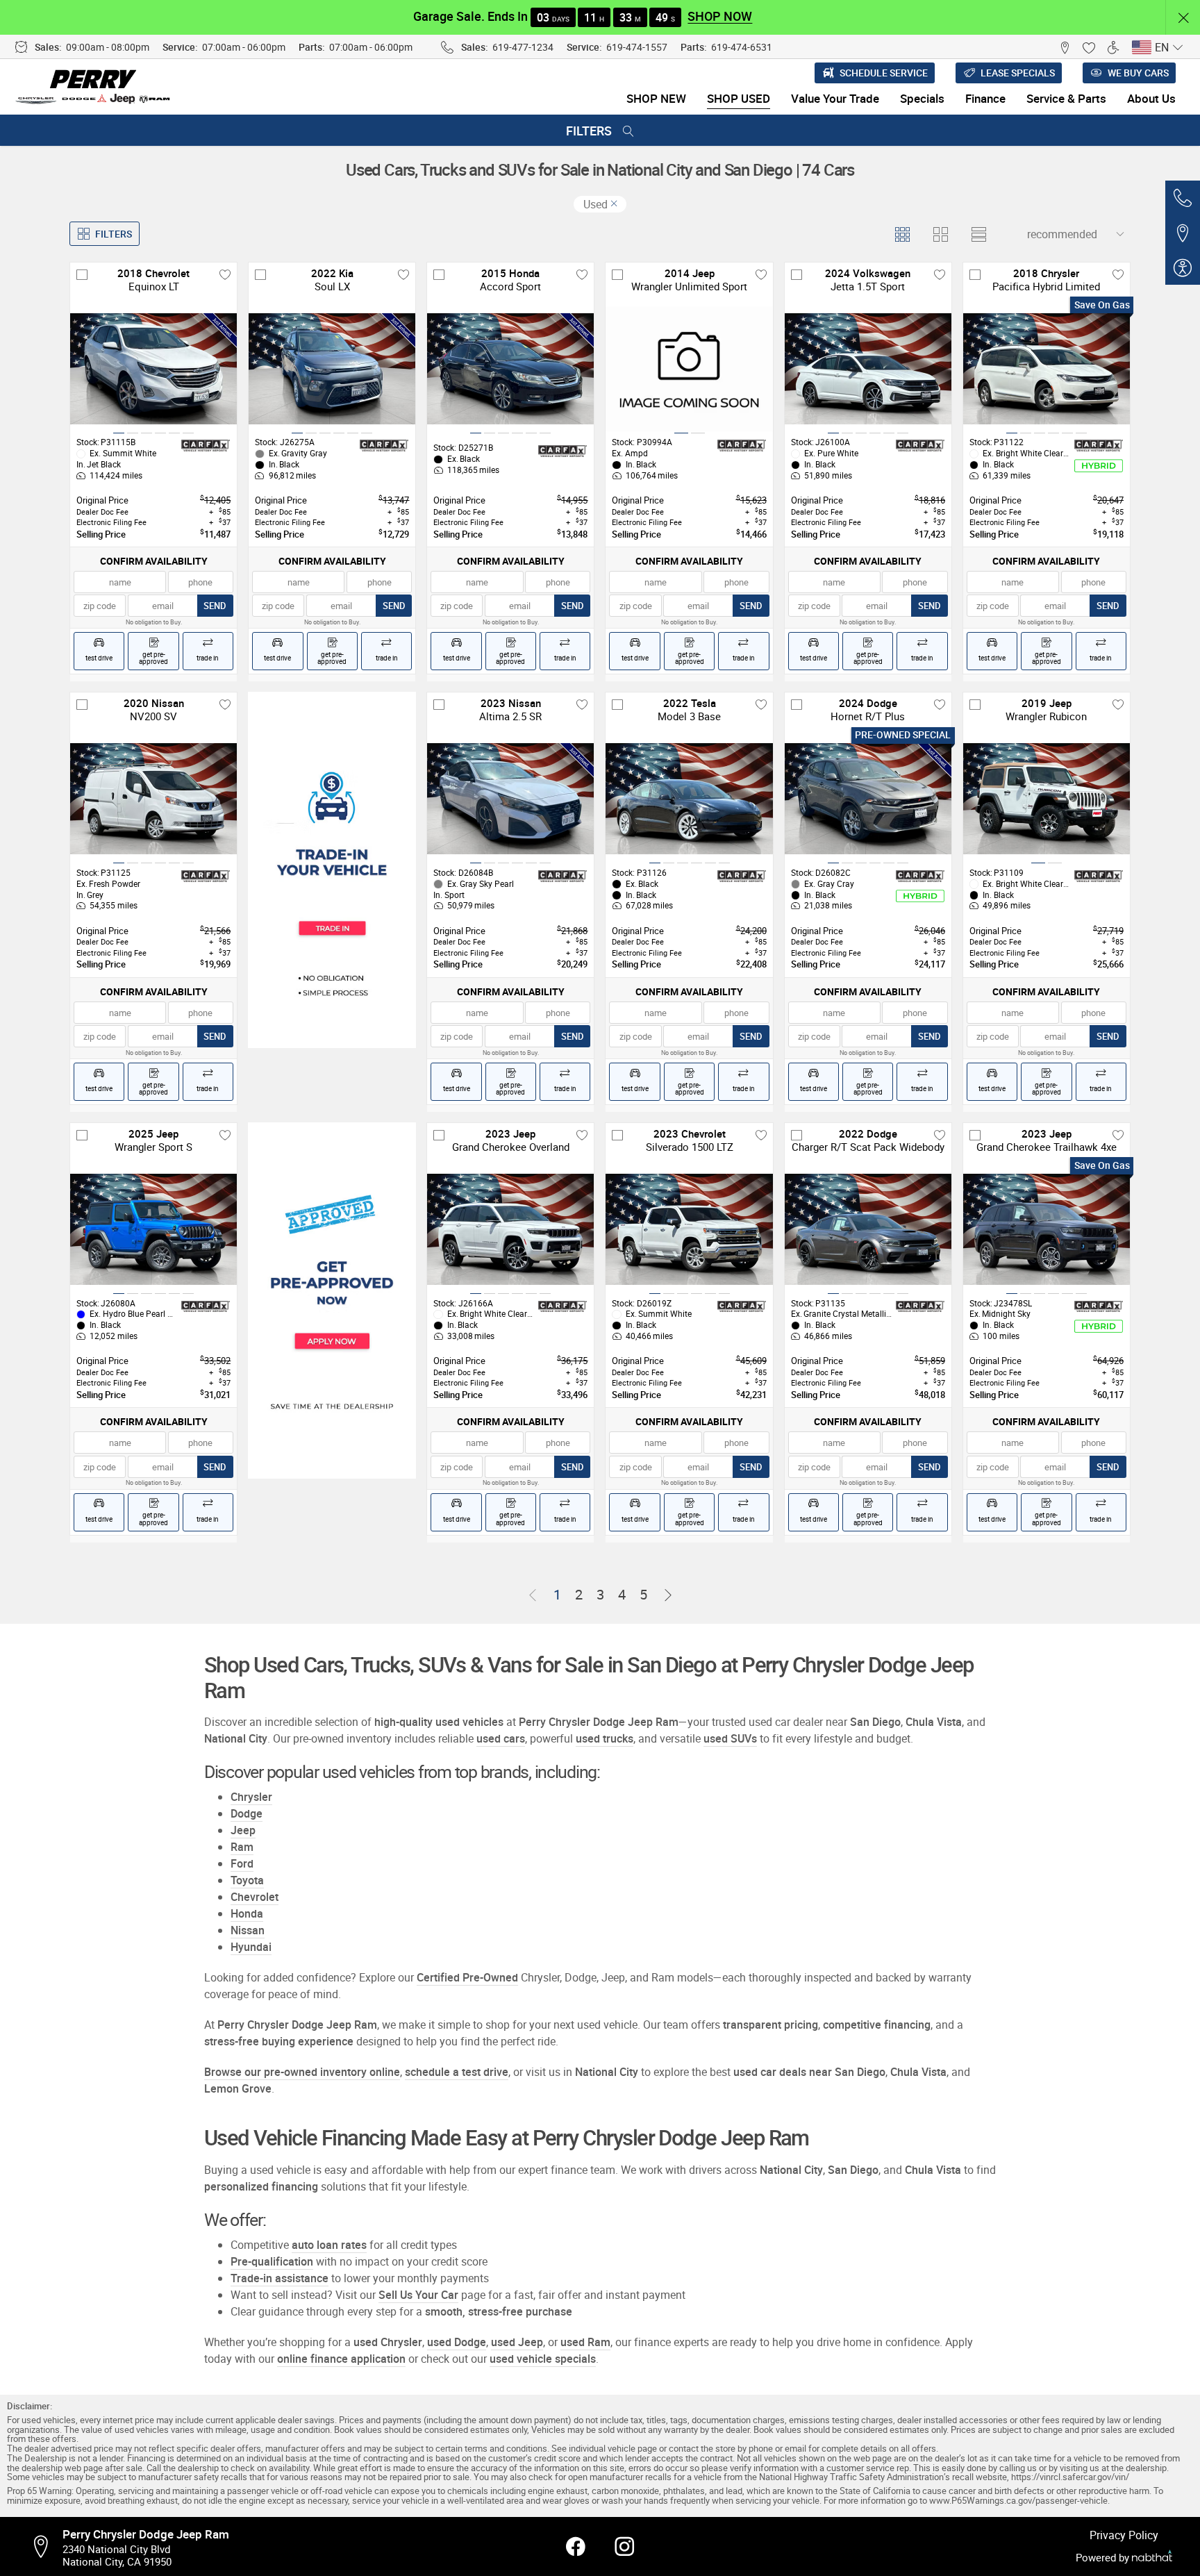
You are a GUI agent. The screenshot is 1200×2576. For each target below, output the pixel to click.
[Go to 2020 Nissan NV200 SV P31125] (153, 799)
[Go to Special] (332, 870)
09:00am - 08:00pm (108, 47)
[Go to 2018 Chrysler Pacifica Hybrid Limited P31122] (1047, 369)
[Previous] (533, 1595)
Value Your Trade (835, 98)
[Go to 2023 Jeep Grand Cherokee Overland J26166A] (510, 1229)
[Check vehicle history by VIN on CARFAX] (206, 446)
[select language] (1177, 47)
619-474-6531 (742, 47)
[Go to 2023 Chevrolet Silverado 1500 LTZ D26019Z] (689, 1229)
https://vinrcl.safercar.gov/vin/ (1070, 2477)
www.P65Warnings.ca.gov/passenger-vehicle (1018, 2501)
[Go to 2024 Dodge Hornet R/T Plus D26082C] (868, 799)
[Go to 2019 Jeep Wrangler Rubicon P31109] (1047, 799)
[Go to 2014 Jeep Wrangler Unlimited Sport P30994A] (689, 369)
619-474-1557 (637, 47)
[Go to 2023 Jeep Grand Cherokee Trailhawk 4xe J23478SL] (1047, 1229)
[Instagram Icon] (624, 2547)
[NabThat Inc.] (1152, 2558)
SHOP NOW (720, 16)
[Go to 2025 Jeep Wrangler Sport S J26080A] (153, 1229)
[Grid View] (902, 234)
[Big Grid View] (940, 234)
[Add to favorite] (225, 274)
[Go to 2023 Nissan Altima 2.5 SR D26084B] (510, 799)
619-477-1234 (523, 47)
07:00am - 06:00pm (244, 47)
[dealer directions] (45, 2547)
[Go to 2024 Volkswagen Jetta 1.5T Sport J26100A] (868, 369)
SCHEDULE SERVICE (884, 73)
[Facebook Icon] (576, 2547)
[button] (1183, 18)
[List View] (978, 234)
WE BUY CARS (1138, 73)
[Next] (668, 1595)
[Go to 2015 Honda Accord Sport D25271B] (510, 369)
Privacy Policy (1124, 2535)
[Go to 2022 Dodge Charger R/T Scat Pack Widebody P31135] (868, 1229)
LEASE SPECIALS (1018, 73)
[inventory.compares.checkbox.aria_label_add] (82, 274)
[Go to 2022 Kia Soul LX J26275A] (332, 369)
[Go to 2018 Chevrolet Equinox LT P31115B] (153, 369)
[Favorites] (1089, 47)
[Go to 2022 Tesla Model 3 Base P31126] (689, 799)
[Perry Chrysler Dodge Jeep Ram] (94, 87)
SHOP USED (739, 98)
